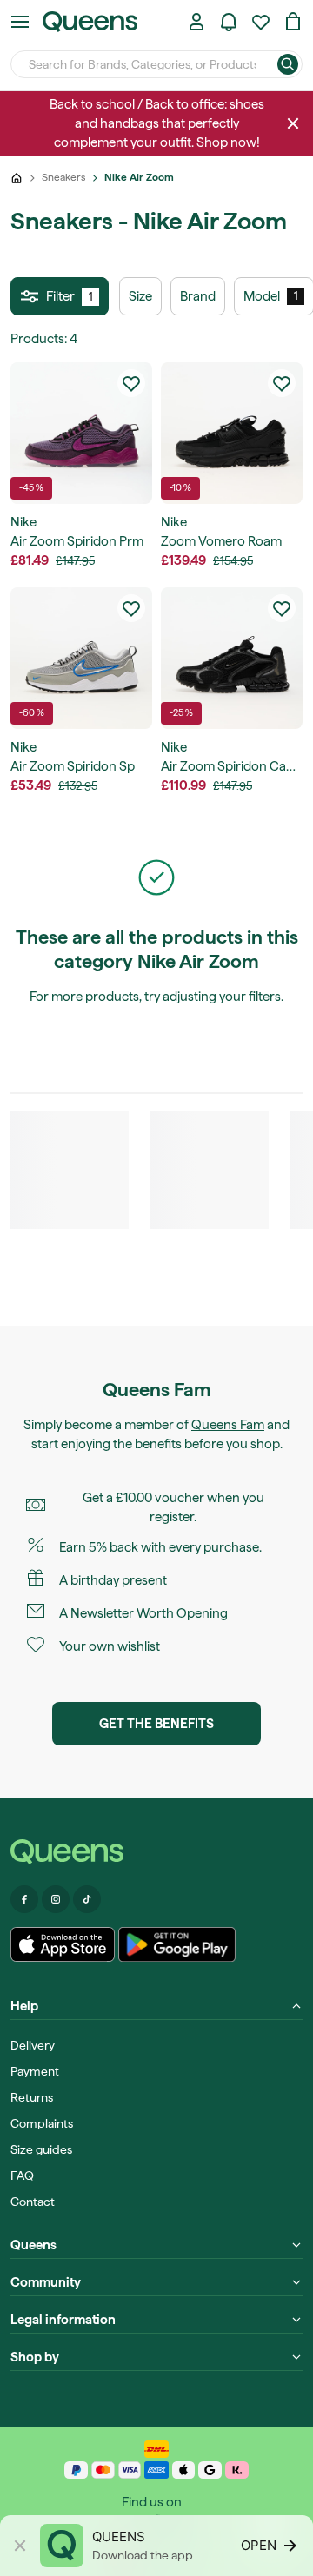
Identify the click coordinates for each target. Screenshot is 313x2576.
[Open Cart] (293, 22)
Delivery (33, 2045)
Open (259, 2545)
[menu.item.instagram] (56, 1899)
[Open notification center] (229, 22)
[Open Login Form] (196, 22)
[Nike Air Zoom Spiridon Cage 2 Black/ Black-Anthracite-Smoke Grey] (232, 658)
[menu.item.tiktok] (87, 1899)
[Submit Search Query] (288, 64)
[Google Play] (177, 1944)
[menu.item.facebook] (24, 1899)
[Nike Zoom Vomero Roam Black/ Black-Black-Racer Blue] (232, 433)
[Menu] (20, 22)
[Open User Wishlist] (261, 22)
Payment (35, 2071)
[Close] (293, 123)
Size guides (41, 2149)
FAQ (22, 2175)
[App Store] (63, 1944)
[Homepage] (156, 1852)
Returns (32, 2097)
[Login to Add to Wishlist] (131, 383)
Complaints (42, 2123)
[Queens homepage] (90, 22)
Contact (33, 2202)
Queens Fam (228, 1425)
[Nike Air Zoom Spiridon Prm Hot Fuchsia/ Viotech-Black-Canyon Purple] (81, 433)
